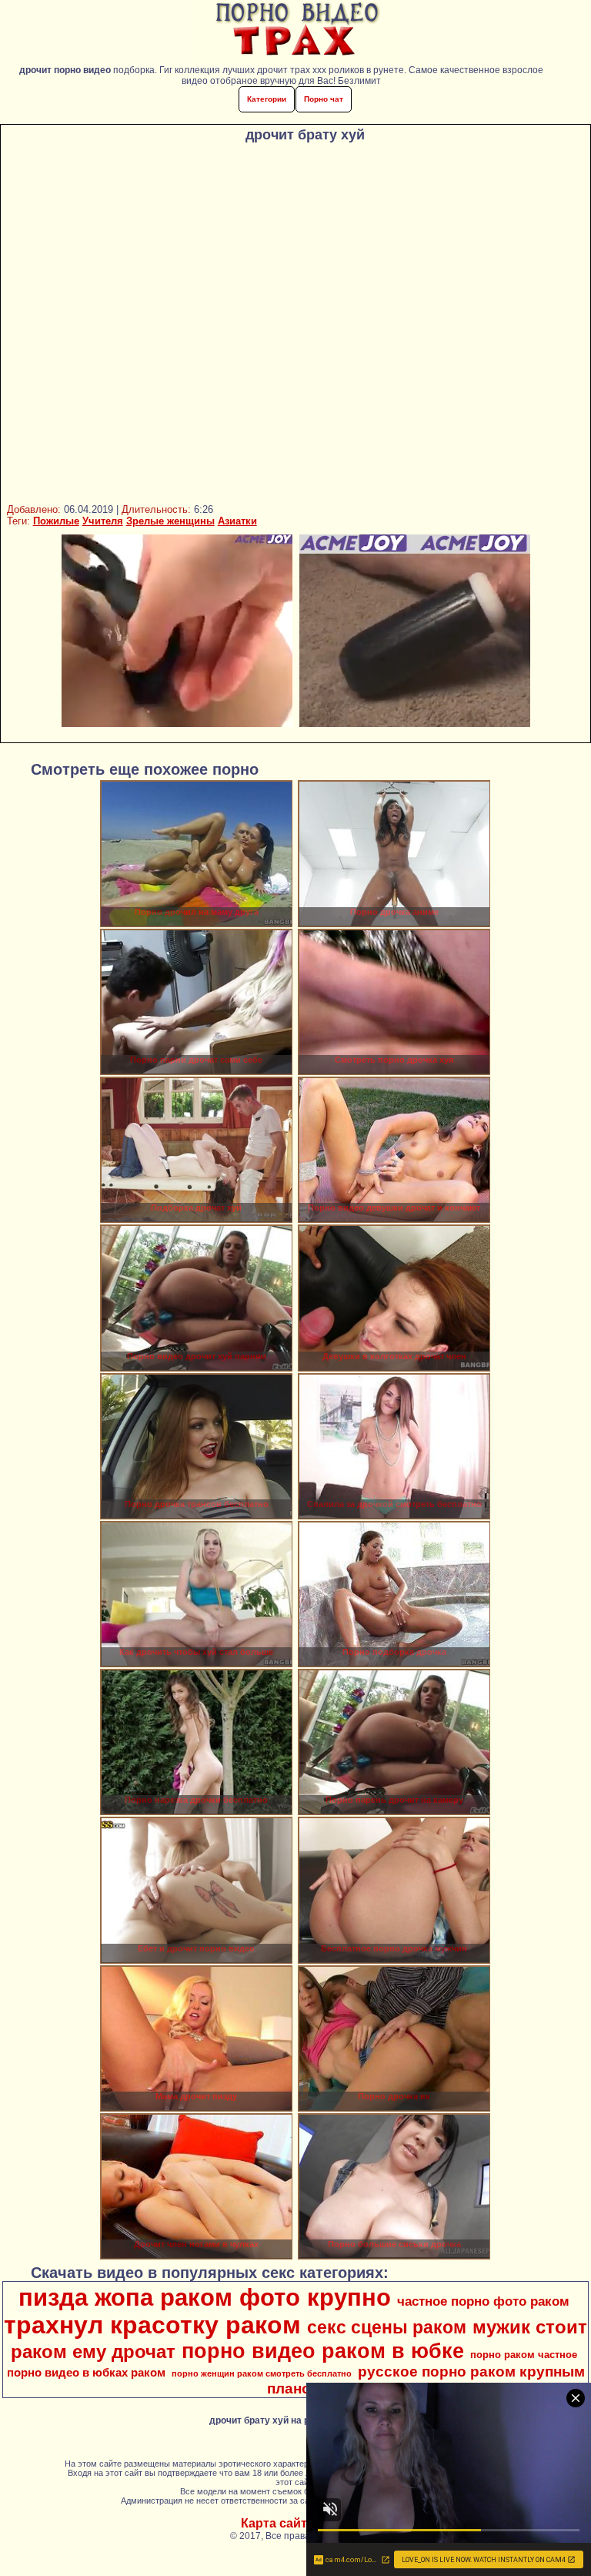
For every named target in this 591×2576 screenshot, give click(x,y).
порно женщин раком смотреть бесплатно (262, 2373)
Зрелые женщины (170, 521)
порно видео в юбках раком (86, 2373)
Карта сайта (277, 2523)
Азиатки (237, 521)
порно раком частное (524, 2355)
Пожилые (56, 521)
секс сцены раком (387, 2327)
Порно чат (324, 99)
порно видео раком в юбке (323, 2351)
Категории (267, 99)
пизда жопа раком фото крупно (205, 2297)
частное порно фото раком (483, 2301)
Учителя (103, 521)
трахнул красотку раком (152, 2325)
